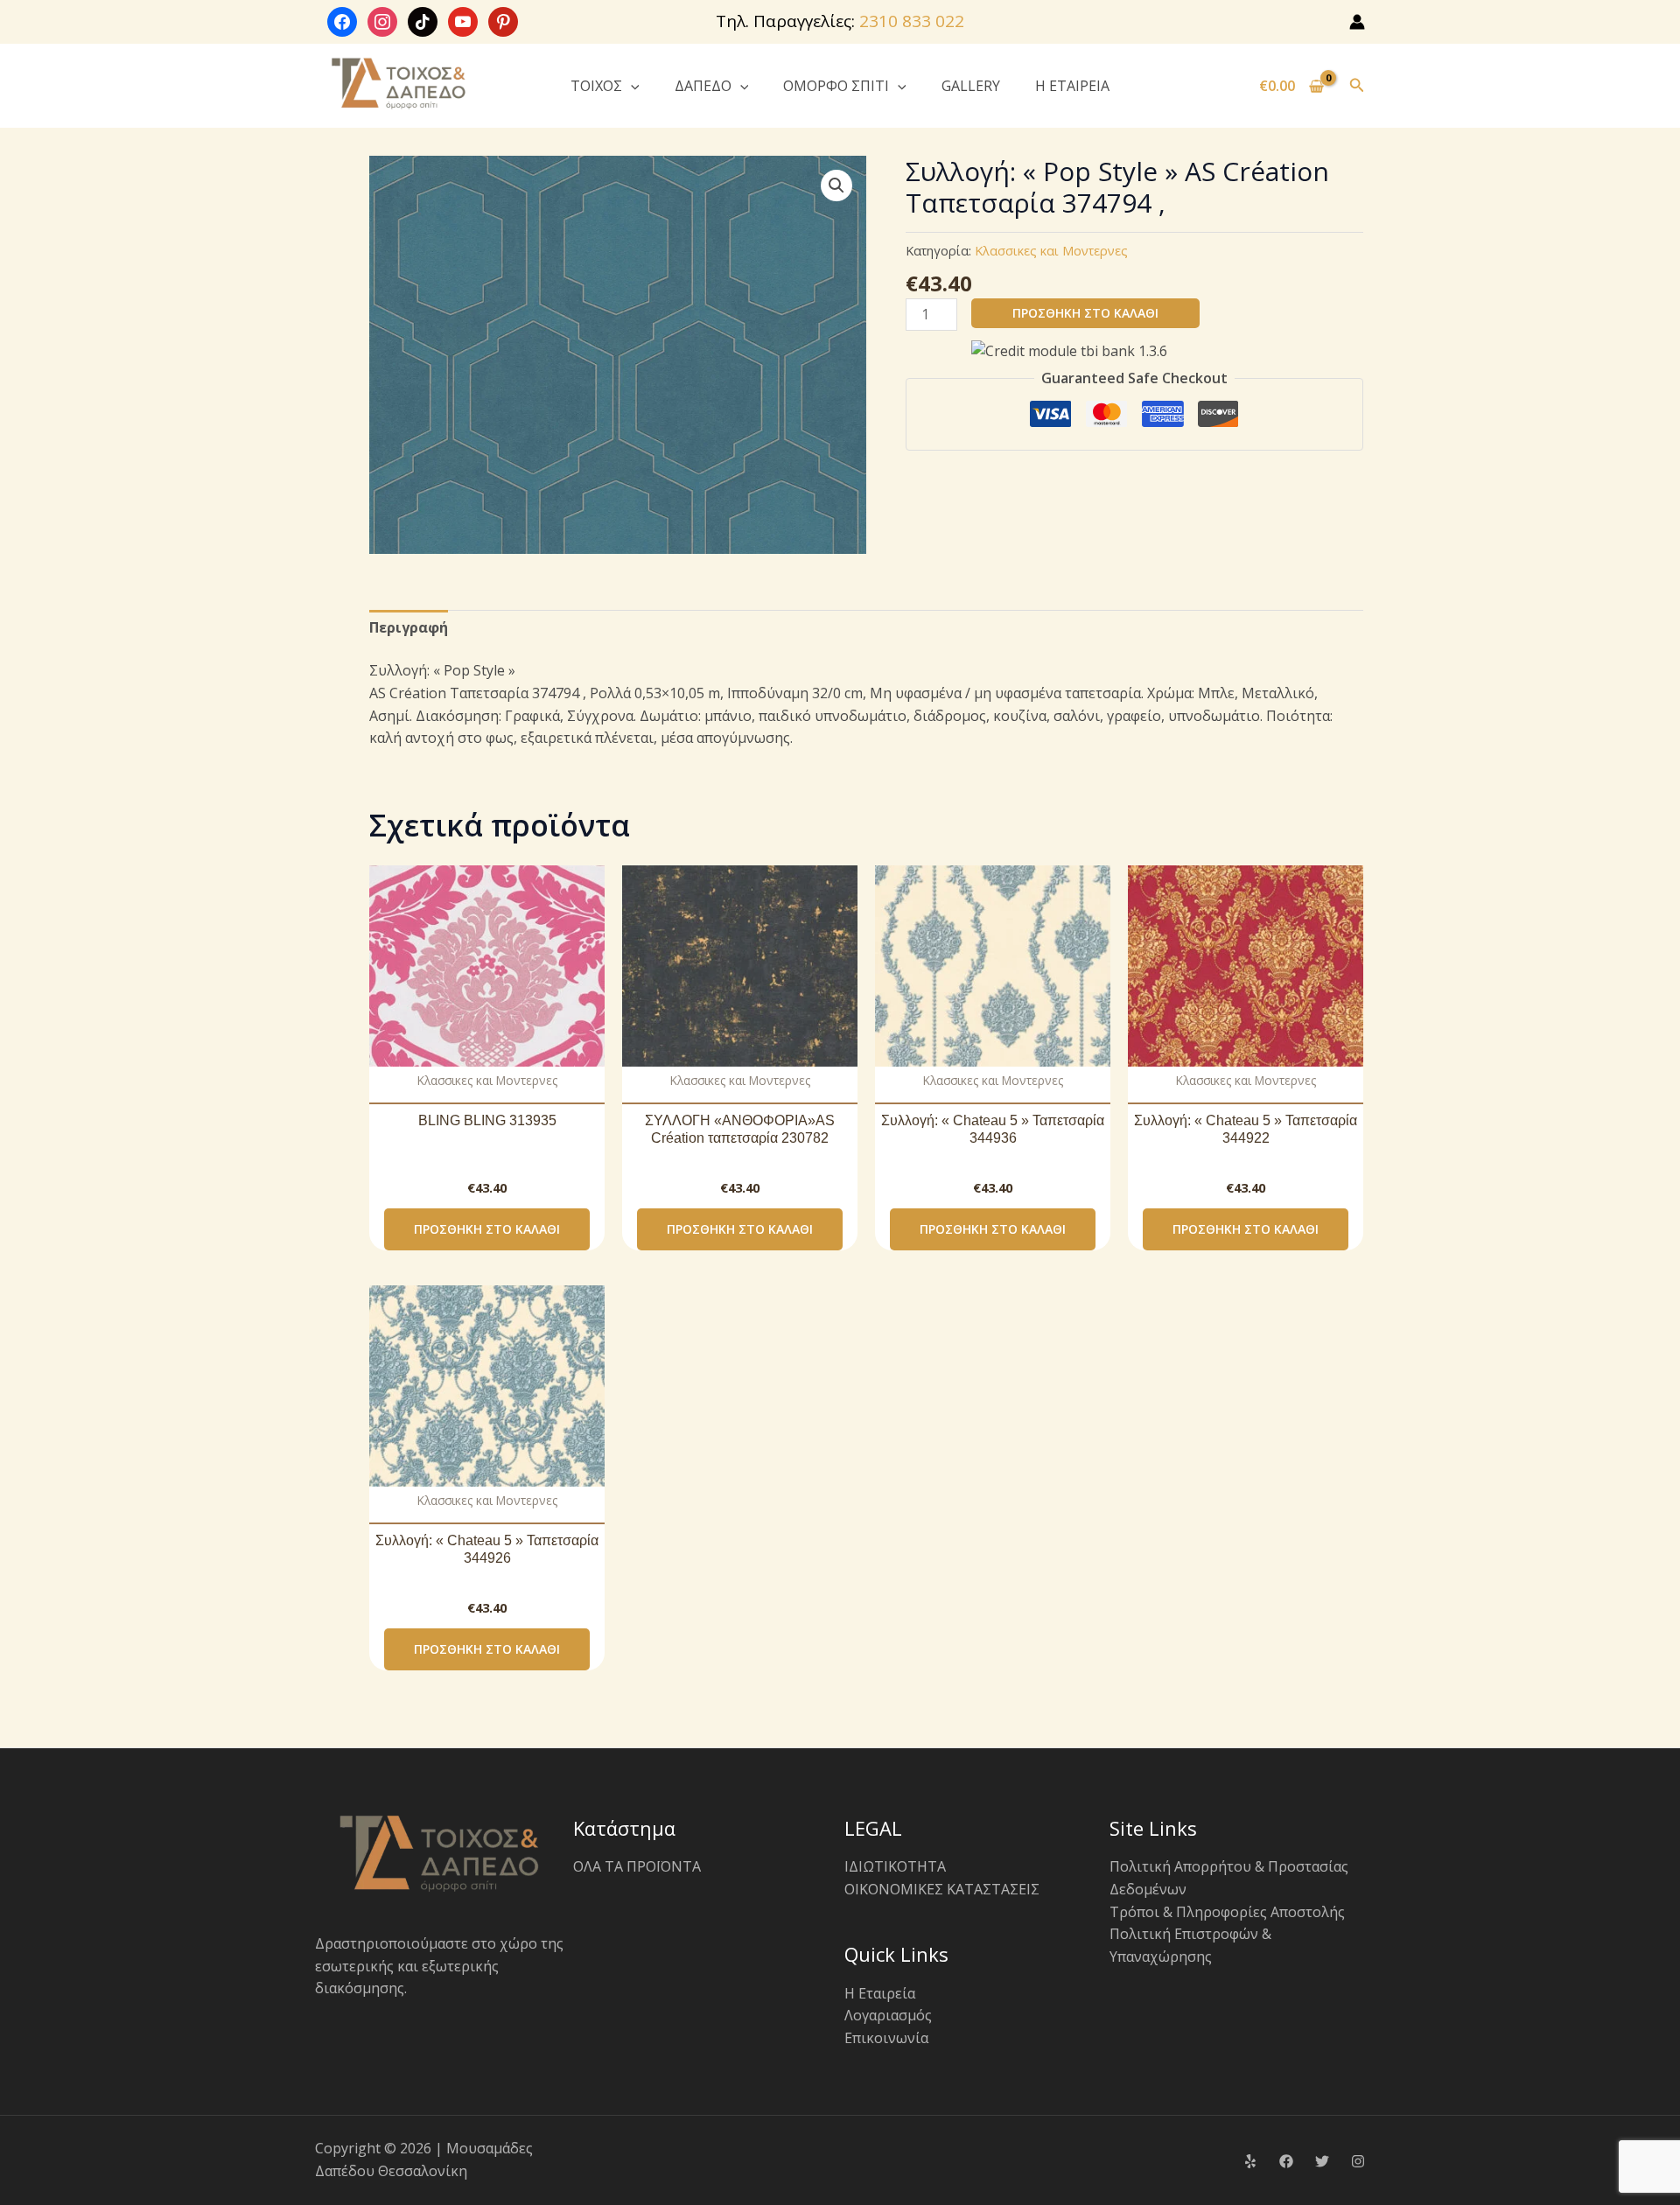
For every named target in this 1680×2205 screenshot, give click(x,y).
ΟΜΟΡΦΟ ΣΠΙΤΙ (836, 86)
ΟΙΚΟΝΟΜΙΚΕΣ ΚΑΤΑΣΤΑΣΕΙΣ (942, 1889)
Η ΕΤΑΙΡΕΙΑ (1072, 86)
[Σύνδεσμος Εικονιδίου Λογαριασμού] (1357, 22)
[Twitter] (1322, 2161)
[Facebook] (1286, 2161)
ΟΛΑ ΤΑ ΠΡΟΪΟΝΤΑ (637, 1866)
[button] (631, 86)
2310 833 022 (912, 21)
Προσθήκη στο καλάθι (1085, 313)
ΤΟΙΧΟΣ (596, 86)
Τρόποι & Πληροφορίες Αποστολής (1227, 1912)
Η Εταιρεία (880, 1993)
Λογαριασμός (888, 2015)
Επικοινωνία (886, 2038)
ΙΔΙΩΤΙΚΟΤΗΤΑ (895, 1866)
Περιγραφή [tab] (409, 627)
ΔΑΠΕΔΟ (703, 86)
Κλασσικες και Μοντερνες (1051, 251)
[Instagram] (1358, 2161)
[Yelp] (1250, 2161)
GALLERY (971, 86)
